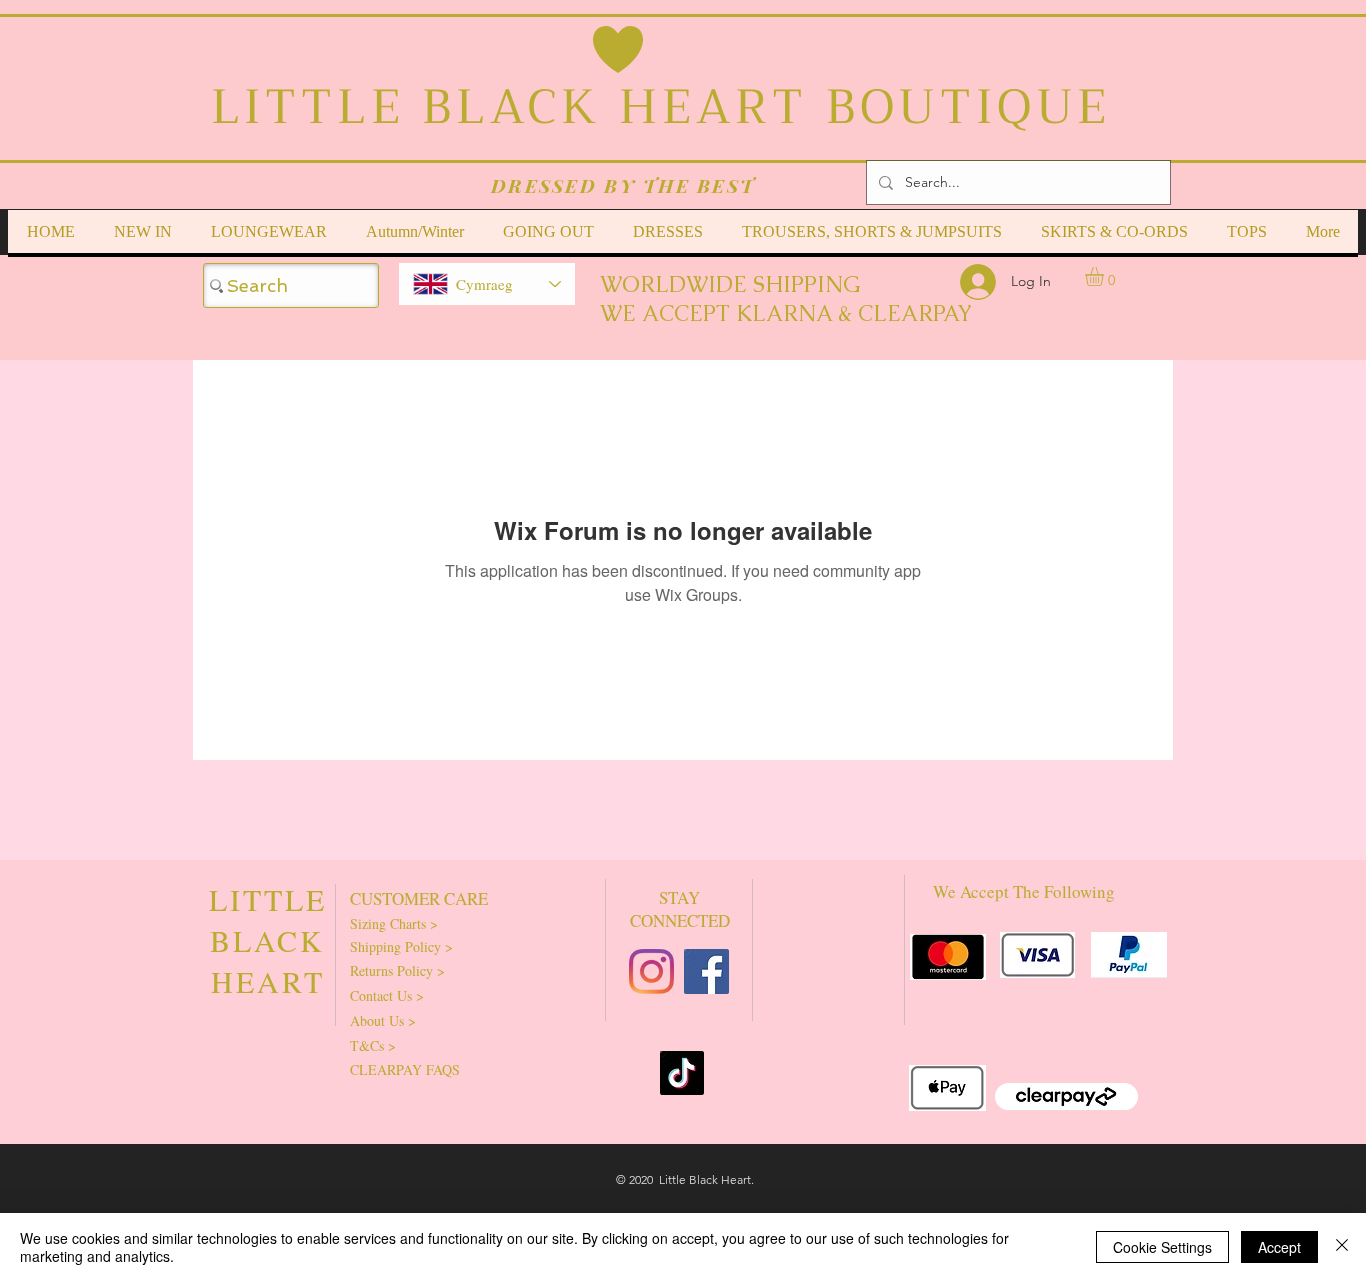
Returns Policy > (397, 970)
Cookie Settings (1162, 1247)
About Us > (383, 1020)
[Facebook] (706, 971)
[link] (1105, 276)
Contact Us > (387, 995)
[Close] (1342, 1247)
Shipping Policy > (401, 946)
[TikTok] (682, 1073)
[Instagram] (651, 971)
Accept (1279, 1247)
